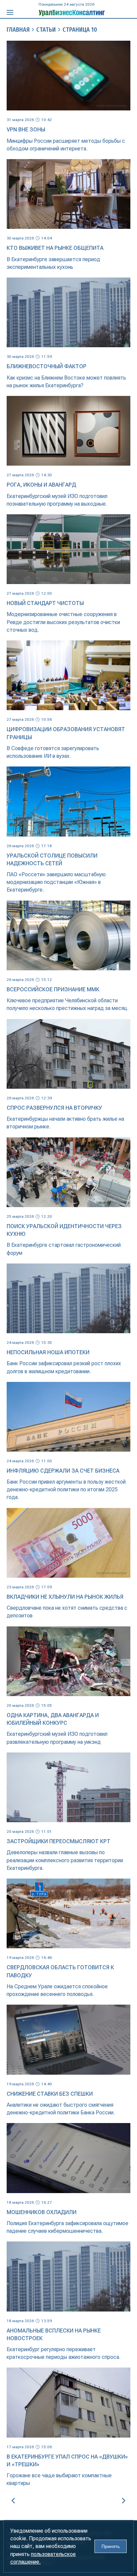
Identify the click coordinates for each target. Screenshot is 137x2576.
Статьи (46, 30)
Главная (18, 30)
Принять (111, 2546)
